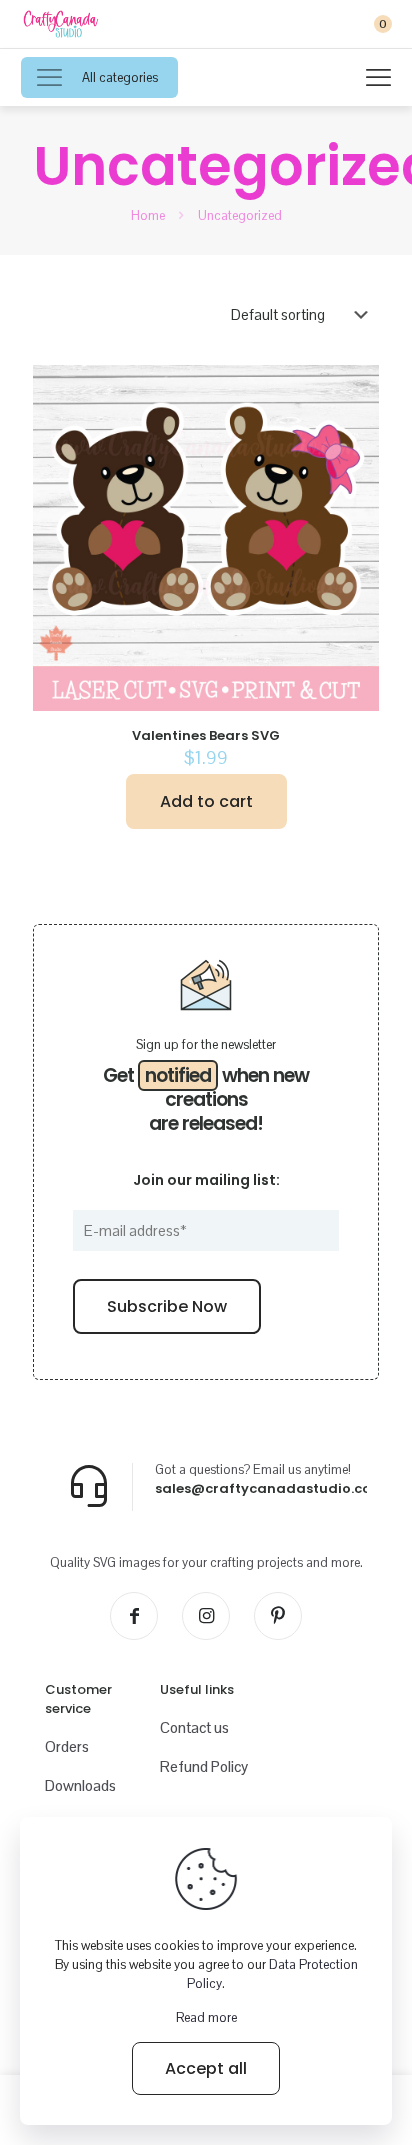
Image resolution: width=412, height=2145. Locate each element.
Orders (67, 1746)
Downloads (80, 1785)
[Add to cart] (356, 388)
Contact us (194, 1727)
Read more (206, 2017)
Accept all (206, 2068)
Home (148, 215)
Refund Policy (204, 1766)
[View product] (356, 417)
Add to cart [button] (206, 801)
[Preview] (356, 446)
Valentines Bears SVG (206, 735)
